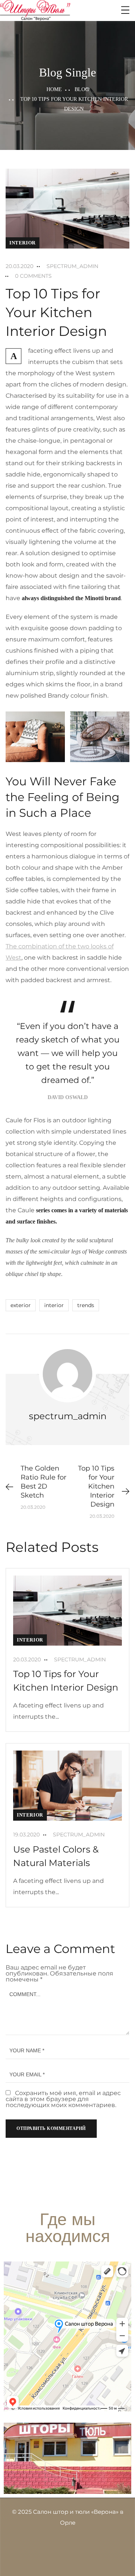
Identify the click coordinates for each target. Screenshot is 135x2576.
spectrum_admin (72, 266)
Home (54, 89)
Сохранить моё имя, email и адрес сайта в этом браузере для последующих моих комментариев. (63, 2099)
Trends (86, 1305)
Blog (82, 89)
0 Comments (33, 276)
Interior (22, 243)
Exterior (21, 1305)
